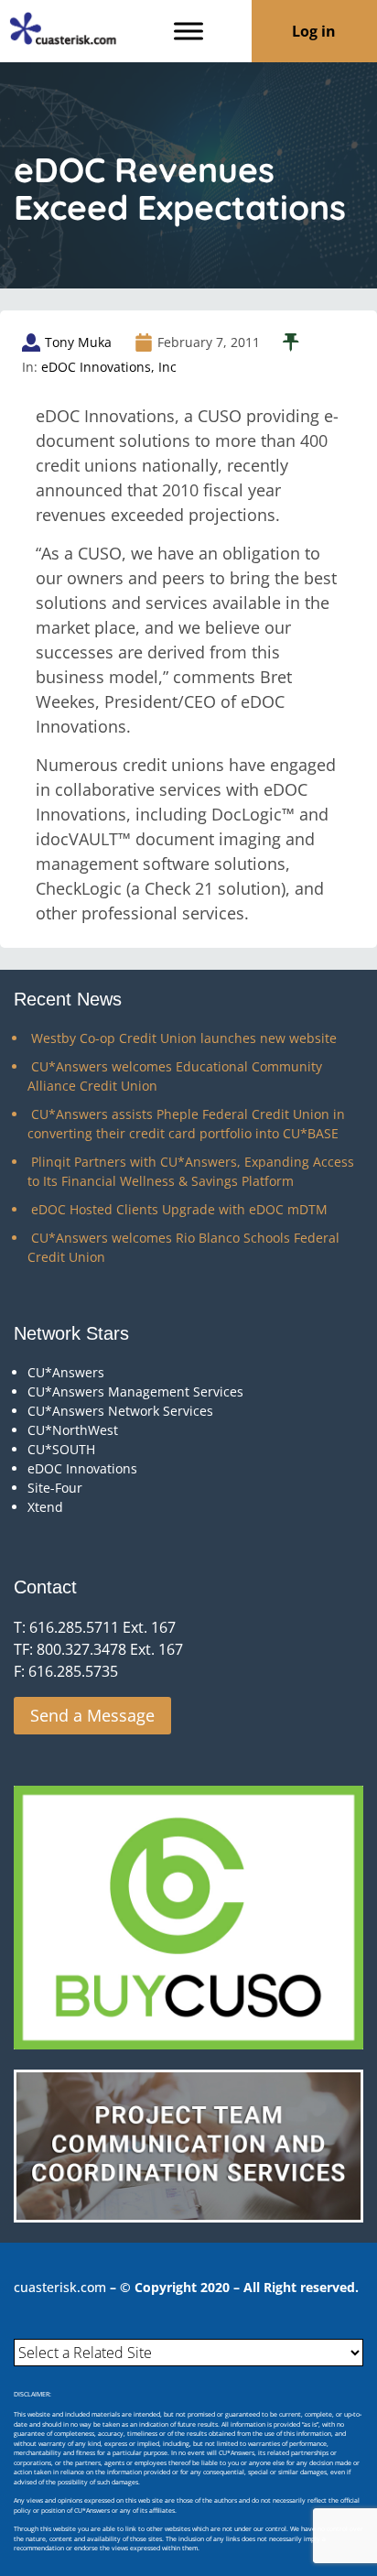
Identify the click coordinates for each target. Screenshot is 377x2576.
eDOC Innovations (82, 1468)
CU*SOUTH (61, 1449)
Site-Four (55, 1488)
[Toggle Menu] (188, 31)
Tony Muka (78, 342)
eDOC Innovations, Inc (109, 367)
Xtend (45, 1507)
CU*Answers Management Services (135, 1391)
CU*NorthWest (73, 1430)
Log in (314, 31)
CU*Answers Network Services (120, 1411)
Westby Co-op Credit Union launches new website (184, 1038)
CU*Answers (66, 1372)
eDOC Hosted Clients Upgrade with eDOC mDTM (179, 1209)
